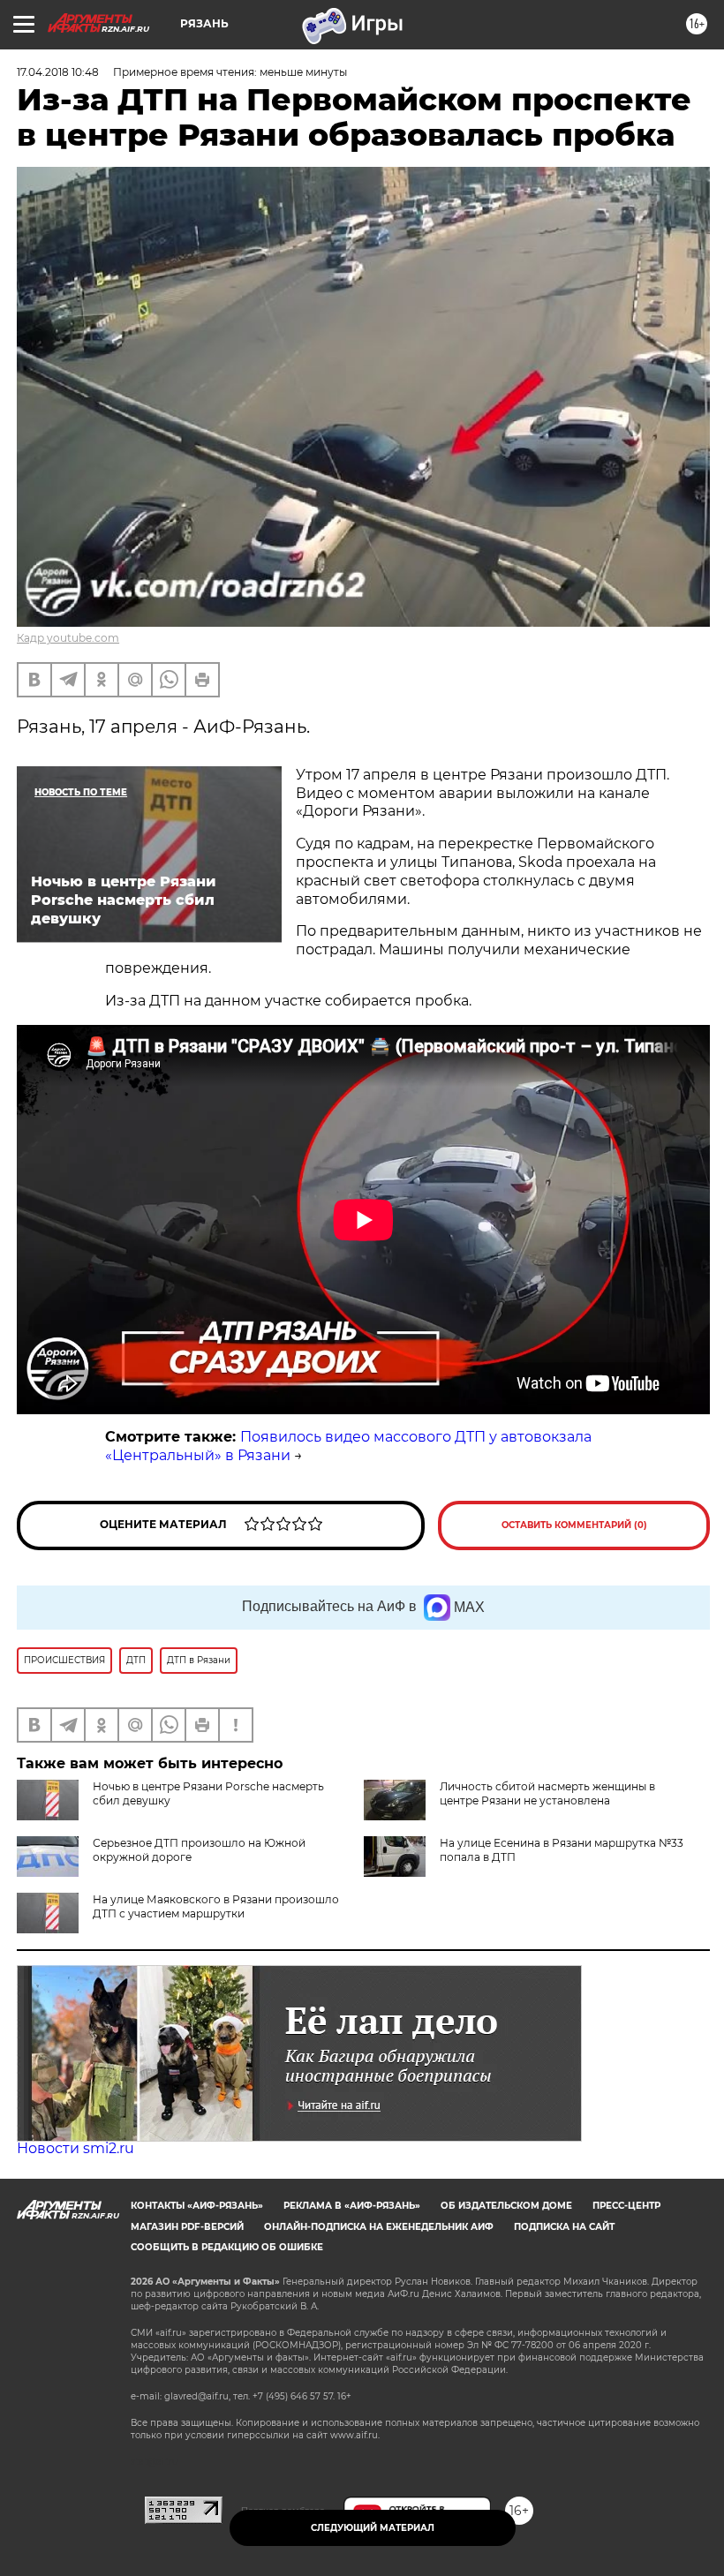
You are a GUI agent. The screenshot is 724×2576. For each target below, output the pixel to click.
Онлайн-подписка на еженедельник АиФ (379, 2227)
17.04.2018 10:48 (58, 72)
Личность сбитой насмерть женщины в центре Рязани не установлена (547, 1793)
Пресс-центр (626, 2206)
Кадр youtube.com (68, 638)
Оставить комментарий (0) (574, 1525)
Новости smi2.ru (75, 2148)
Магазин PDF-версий (187, 2227)
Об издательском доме (506, 2206)
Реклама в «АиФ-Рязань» (352, 2206)
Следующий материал (373, 2528)
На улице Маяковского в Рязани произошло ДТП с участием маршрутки (216, 1906)
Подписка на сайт (564, 2227)
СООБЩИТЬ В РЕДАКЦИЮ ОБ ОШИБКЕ (227, 2247)
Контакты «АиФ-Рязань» (197, 2206)
